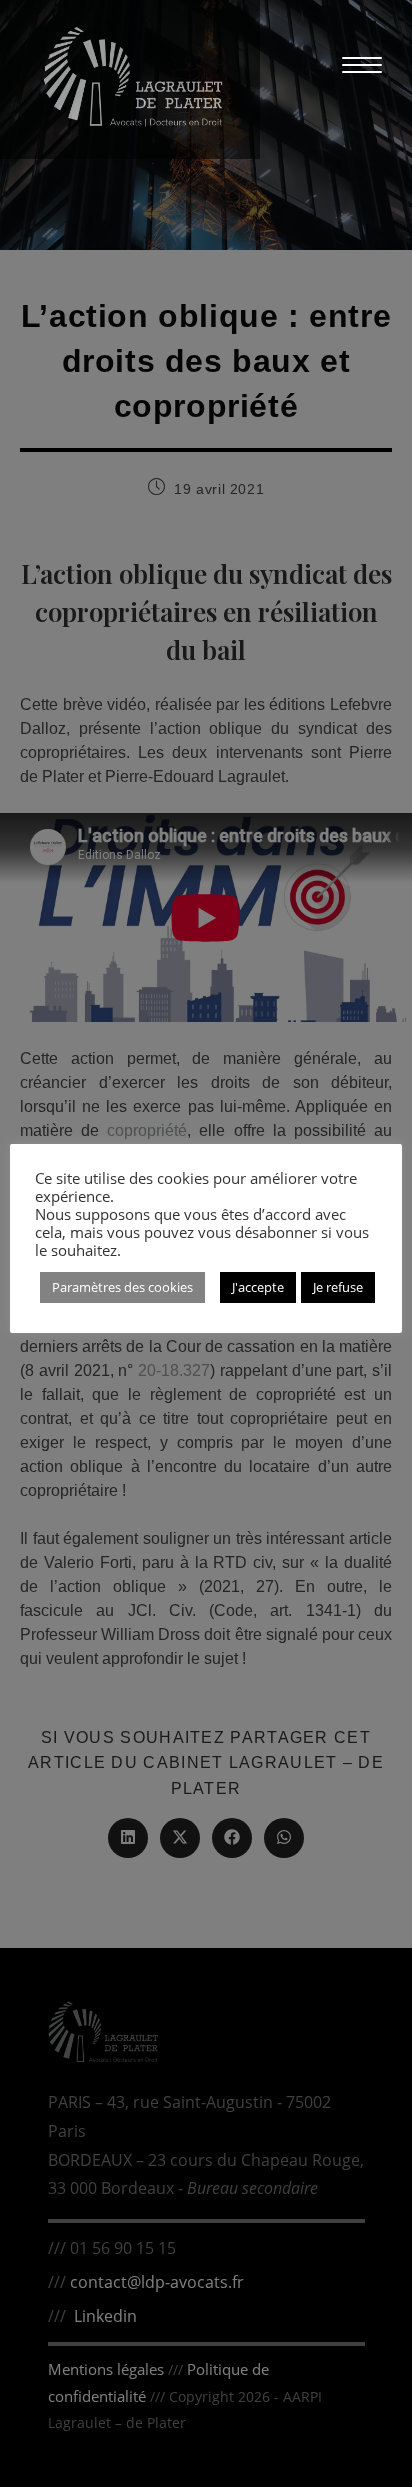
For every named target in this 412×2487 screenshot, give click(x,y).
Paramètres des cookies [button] (122, 1287)
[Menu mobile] (352, 64)
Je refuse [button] (338, 1287)
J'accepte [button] (258, 1287)
